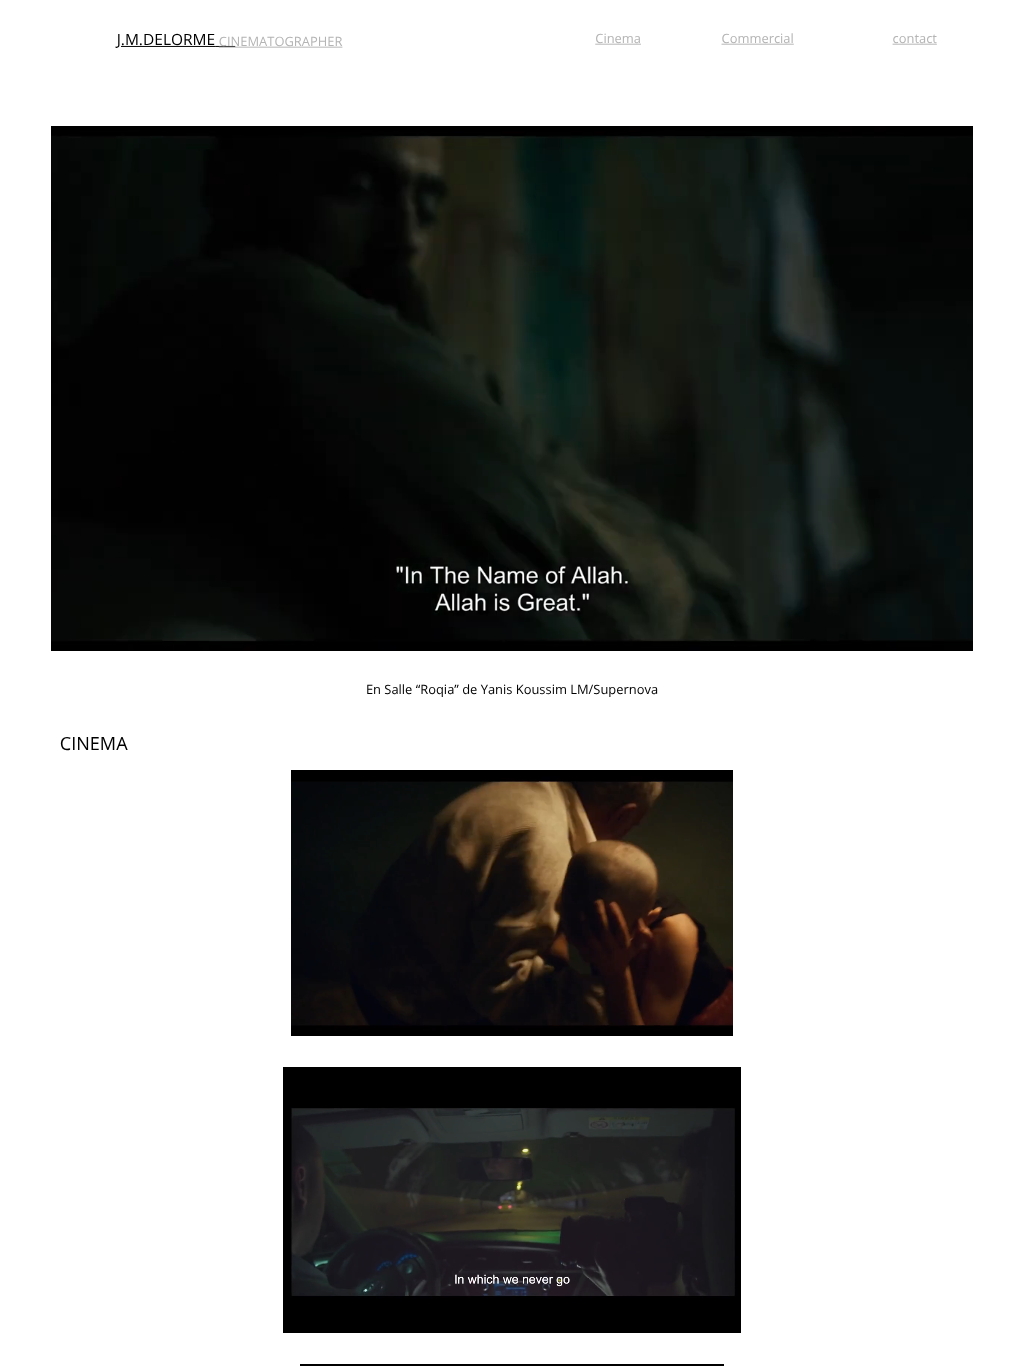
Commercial (758, 37)
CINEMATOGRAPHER (281, 40)
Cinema (618, 37)
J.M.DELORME (166, 39)
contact (915, 37)
